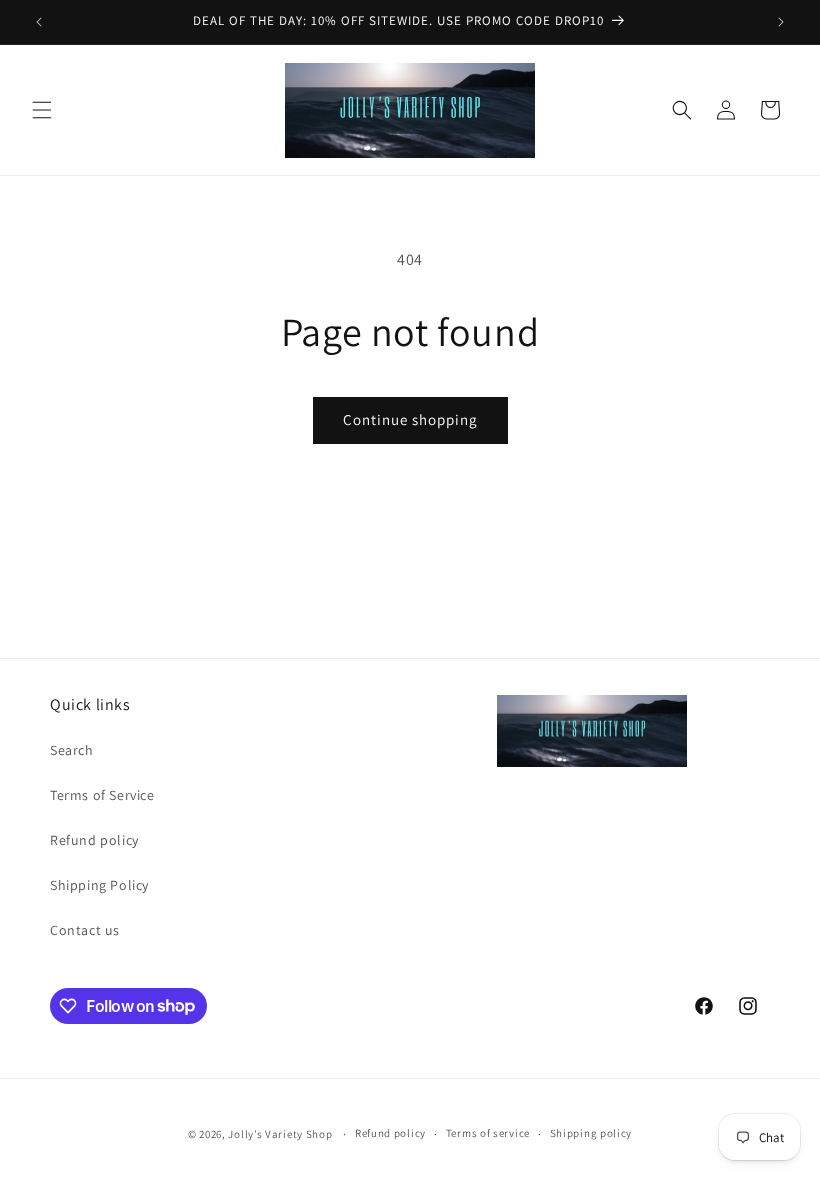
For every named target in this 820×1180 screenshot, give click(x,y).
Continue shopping (410, 419)
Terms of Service (102, 795)
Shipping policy (591, 1133)
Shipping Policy (99, 885)
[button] (42, 110)
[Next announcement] (781, 22)
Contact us (85, 930)
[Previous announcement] (39, 22)
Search (72, 750)
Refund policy (94, 840)
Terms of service (488, 1133)
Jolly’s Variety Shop (280, 1134)
